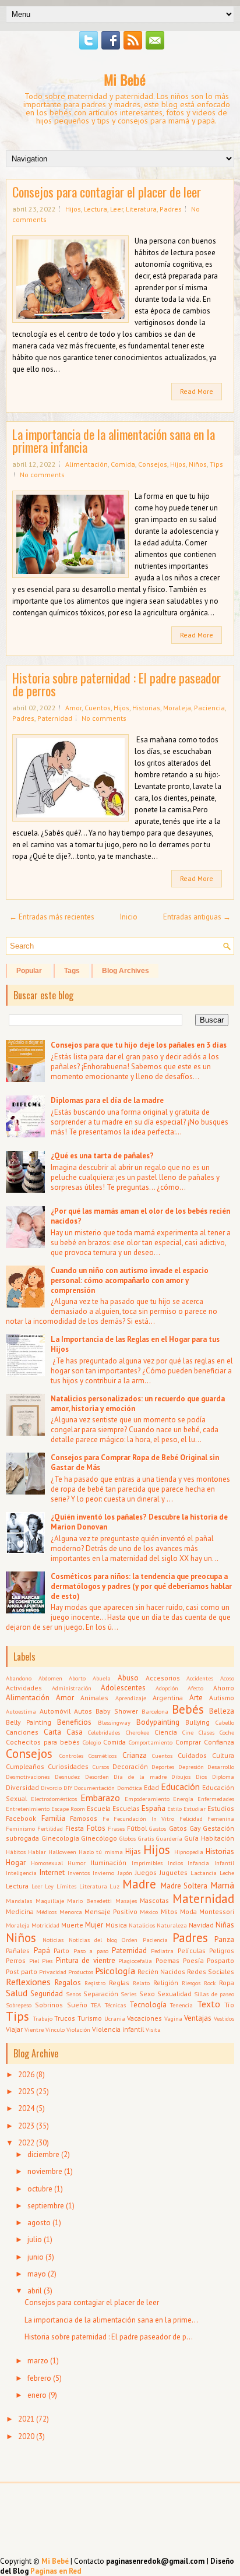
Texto (209, 2004)
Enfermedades (216, 1799)
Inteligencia (21, 1873)
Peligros (222, 1950)
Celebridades (104, 1732)
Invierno (103, 1873)
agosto (39, 2223)
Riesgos (191, 1983)
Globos (128, 1838)
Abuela (102, 1678)
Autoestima (21, 1711)
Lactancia (204, 1873)
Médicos (46, 1912)
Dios (201, 1777)
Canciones (22, 1732)
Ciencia (166, 1732)
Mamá (222, 1885)
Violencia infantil (118, 2029)
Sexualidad (174, 1994)
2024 (26, 2108)
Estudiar (195, 1809)
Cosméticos (103, 1756)
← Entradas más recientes (52, 917)
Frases (116, 1828)
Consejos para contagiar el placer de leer (107, 192)
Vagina (173, 2018)
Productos (81, 1972)
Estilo (174, 1809)
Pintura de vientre (86, 1960)
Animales (94, 1698)
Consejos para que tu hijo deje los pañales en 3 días (139, 1045)
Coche (227, 1732)
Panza (224, 1939)
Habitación (218, 1838)
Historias (146, 708)
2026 (26, 2075)
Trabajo (43, 2018)
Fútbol (137, 1828)
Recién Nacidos (161, 1971)
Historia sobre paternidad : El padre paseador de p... (109, 2337)
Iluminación (109, 1863)
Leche (227, 1873)
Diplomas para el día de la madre (107, 1100)
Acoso (227, 1678)
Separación (101, 1994)
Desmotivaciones (28, 1777)
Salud (17, 1993)
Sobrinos (49, 2005)
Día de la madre (140, 1777)
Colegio (92, 1742)
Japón (125, 1873)
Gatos (178, 1828)
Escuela (99, 1808)
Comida (123, 464)
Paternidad (55, 718)
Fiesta (75, 1828)
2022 (26, 2143)
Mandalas (19, 1901)
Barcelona (155, 1711)
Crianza (135, 1755)
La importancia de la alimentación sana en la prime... (111, 2320)
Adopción (167, 1688)
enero (37, 2395)
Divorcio (51, 1788)
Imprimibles (147, 1863)
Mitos (169, 1911)
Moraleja (177, 708)
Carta (52, 1732)
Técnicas (115, 2005)
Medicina (20, 1911)
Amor (73, 708)
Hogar (16, 1863)
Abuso (128, 1678)
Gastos (158, 1828)
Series (128, 1994)
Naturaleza (172, 1925)
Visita (153, 2029)
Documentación (94, 1788)
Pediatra (162, 1951)
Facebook (21, 1818)
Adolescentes (123, 1688)
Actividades (24, 1688)
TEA (96, 2005)
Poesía (193, 1960)
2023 (26, 2126)
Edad (151, 1787)
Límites (66, 1886)
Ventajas (198, 2018)
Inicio (129, 917)
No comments (42, 475)
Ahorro (224, 1688)
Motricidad (45, 1925)
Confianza (219, 1742)
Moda (188, 1911)
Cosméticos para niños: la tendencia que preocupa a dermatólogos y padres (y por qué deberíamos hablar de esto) (141, 1586)
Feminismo (20, 1828)
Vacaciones (144, 2018)
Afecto (195, 1688)
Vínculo (55, 2029)
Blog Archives (126, 971)
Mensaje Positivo (111, 1911)
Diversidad (22, 1787)
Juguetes (174, 1872)
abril (35, 2291)
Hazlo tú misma (100, 1852)
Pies (47, 1961)
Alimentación (87, 464)
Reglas (119, 1983)
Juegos (146, 1872)
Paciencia (209, 708)
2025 (26, 2092)
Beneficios (74, 1722)
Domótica (130, 1788)
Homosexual (47, 1863)
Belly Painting (29, 1722)
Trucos (65, 2018)
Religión (166, 1983)
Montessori (217, 1911)
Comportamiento (151, 1742)
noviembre (45, 2171)
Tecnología (148, 2005)
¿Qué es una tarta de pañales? (102, 1156)
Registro (95, 1983)
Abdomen (50, 1678)
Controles (71, 1756)
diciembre (43, 2154)
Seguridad (47, 1994)
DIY (68, 1788)
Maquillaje (50, 1901)
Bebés (188, 1709)
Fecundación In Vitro (144, 1819)
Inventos (79, 1873)
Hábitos (16, 1852)
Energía (183, 1799)
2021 (26, 2419)
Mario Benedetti (89, 1901)
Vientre (34, 2029)
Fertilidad (50, 1828)
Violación (78, 2029)
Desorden (97, 1777)
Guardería (169, 1838)
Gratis (146, 1838)
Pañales (18, 1950)
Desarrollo (221, 1767)
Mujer (94, 1925)
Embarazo (100, 1798)
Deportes (163, 1767)
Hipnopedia (189, 1852)
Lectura (96, 209)
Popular (29, 971)
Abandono (19, 1678)
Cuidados (192, 1755)
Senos (73, 1994)
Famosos (84, 1818)
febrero (39, 2378)
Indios (175, 1863)
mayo (37, 2274)
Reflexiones (28, 1982)
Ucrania (115, 2018)
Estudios (221, 1808)
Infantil (224, 1863)
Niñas (225, 1925)
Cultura (223, 1755)
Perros (16, 1960)
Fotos (96, 1828)
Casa (75, 1732)
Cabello (225, 1722)
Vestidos (224, 2018)
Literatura (141, 209)
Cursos (101, 1767)
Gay (195, 1828)
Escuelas (126, 1808)
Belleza (222, 1711)
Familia (53, 1818)
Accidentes (200, 1678)
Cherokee (137, 1732)
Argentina (168, 1698)
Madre (139, 1884)
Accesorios (163, 1678)
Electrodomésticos (54, 1799)
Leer (117, 209)
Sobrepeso (19, 2005)
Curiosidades (68, 1766)
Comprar (188, 1742)
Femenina (221, 1819)
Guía (191, 1838)
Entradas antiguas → (197, 917)
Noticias (53, 1940)
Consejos (153, 464)
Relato (141, 1983)
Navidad (201, 1925)
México (149, 1912)
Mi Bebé (125, 79)
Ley (49, 1886)
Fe (106, 1819)
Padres (171, 209)
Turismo (90, 2018)
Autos (83, 1711)
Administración (72, 1688)
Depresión (191, 1767)
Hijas (133, 1851)
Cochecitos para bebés (43, 1742)
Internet (52, 1872)
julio (35, 2240)
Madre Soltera (184, 1886)
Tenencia (181, 2005)
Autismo (222, 1698)
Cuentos (98, 708)
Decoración (130, 1766)
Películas (192, 1950)
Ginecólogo (99, 1838)
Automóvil (55, 1711)
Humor (77, 1863)
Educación (180, 1786)
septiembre (46, 2206)
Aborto (77, 1678)
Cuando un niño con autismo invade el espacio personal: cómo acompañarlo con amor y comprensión (130, 1280)
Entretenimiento (28, 1809)
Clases (207, 1732)
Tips (216, 464)
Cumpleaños (25, 1766)
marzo (38, 2361)
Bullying (197, 1722)
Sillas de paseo (214, 1994)
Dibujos (181, 1777)
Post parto (22, 1971)
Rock (210, 1983)
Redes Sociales (211, 1971)
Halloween (62, 1852)
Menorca (71, 1912)
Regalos (68, 1983)
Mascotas (154, 1900)
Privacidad (53, 1972)
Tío (229, 2005)
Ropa (227, 1983)
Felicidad (191, 1819)
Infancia (198, 1863)
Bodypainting (158, 1722)
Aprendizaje (131, 1698)
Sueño (77, 2005)
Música (116, 1925)
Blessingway (114, 1722)
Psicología (115, 1971)
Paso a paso (91, 1951)
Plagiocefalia (135, 1961)
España (153, 1808)
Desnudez (67, 1777)
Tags (72, 971)
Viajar (14, 2029)
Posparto (220, 1960)
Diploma (223, 1777)
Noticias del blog (93, 1940)
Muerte (72, 1925)
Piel (34, 1961)
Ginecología (60, 1838)
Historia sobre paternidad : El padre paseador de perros (117, 684)
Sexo (147, 1994)
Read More (197, 391)
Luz (114, 1886)
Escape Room (68, 1809)
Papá (42, 1950)
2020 (26, 2436)
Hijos (73, 209)
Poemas (167, 1960)
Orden (130, 1940)
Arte (196, 1698)
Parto (61, 1950)
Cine (188, 1732)
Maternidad (203, 1899)
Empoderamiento (147, 1799)
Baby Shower (117, 1711)
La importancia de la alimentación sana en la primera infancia (114, 441)
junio (36, 2257)
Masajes (126, 1901)
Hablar (37, 1852)
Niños (198, 464)
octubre (40, 2189)
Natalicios (142, 1925)
